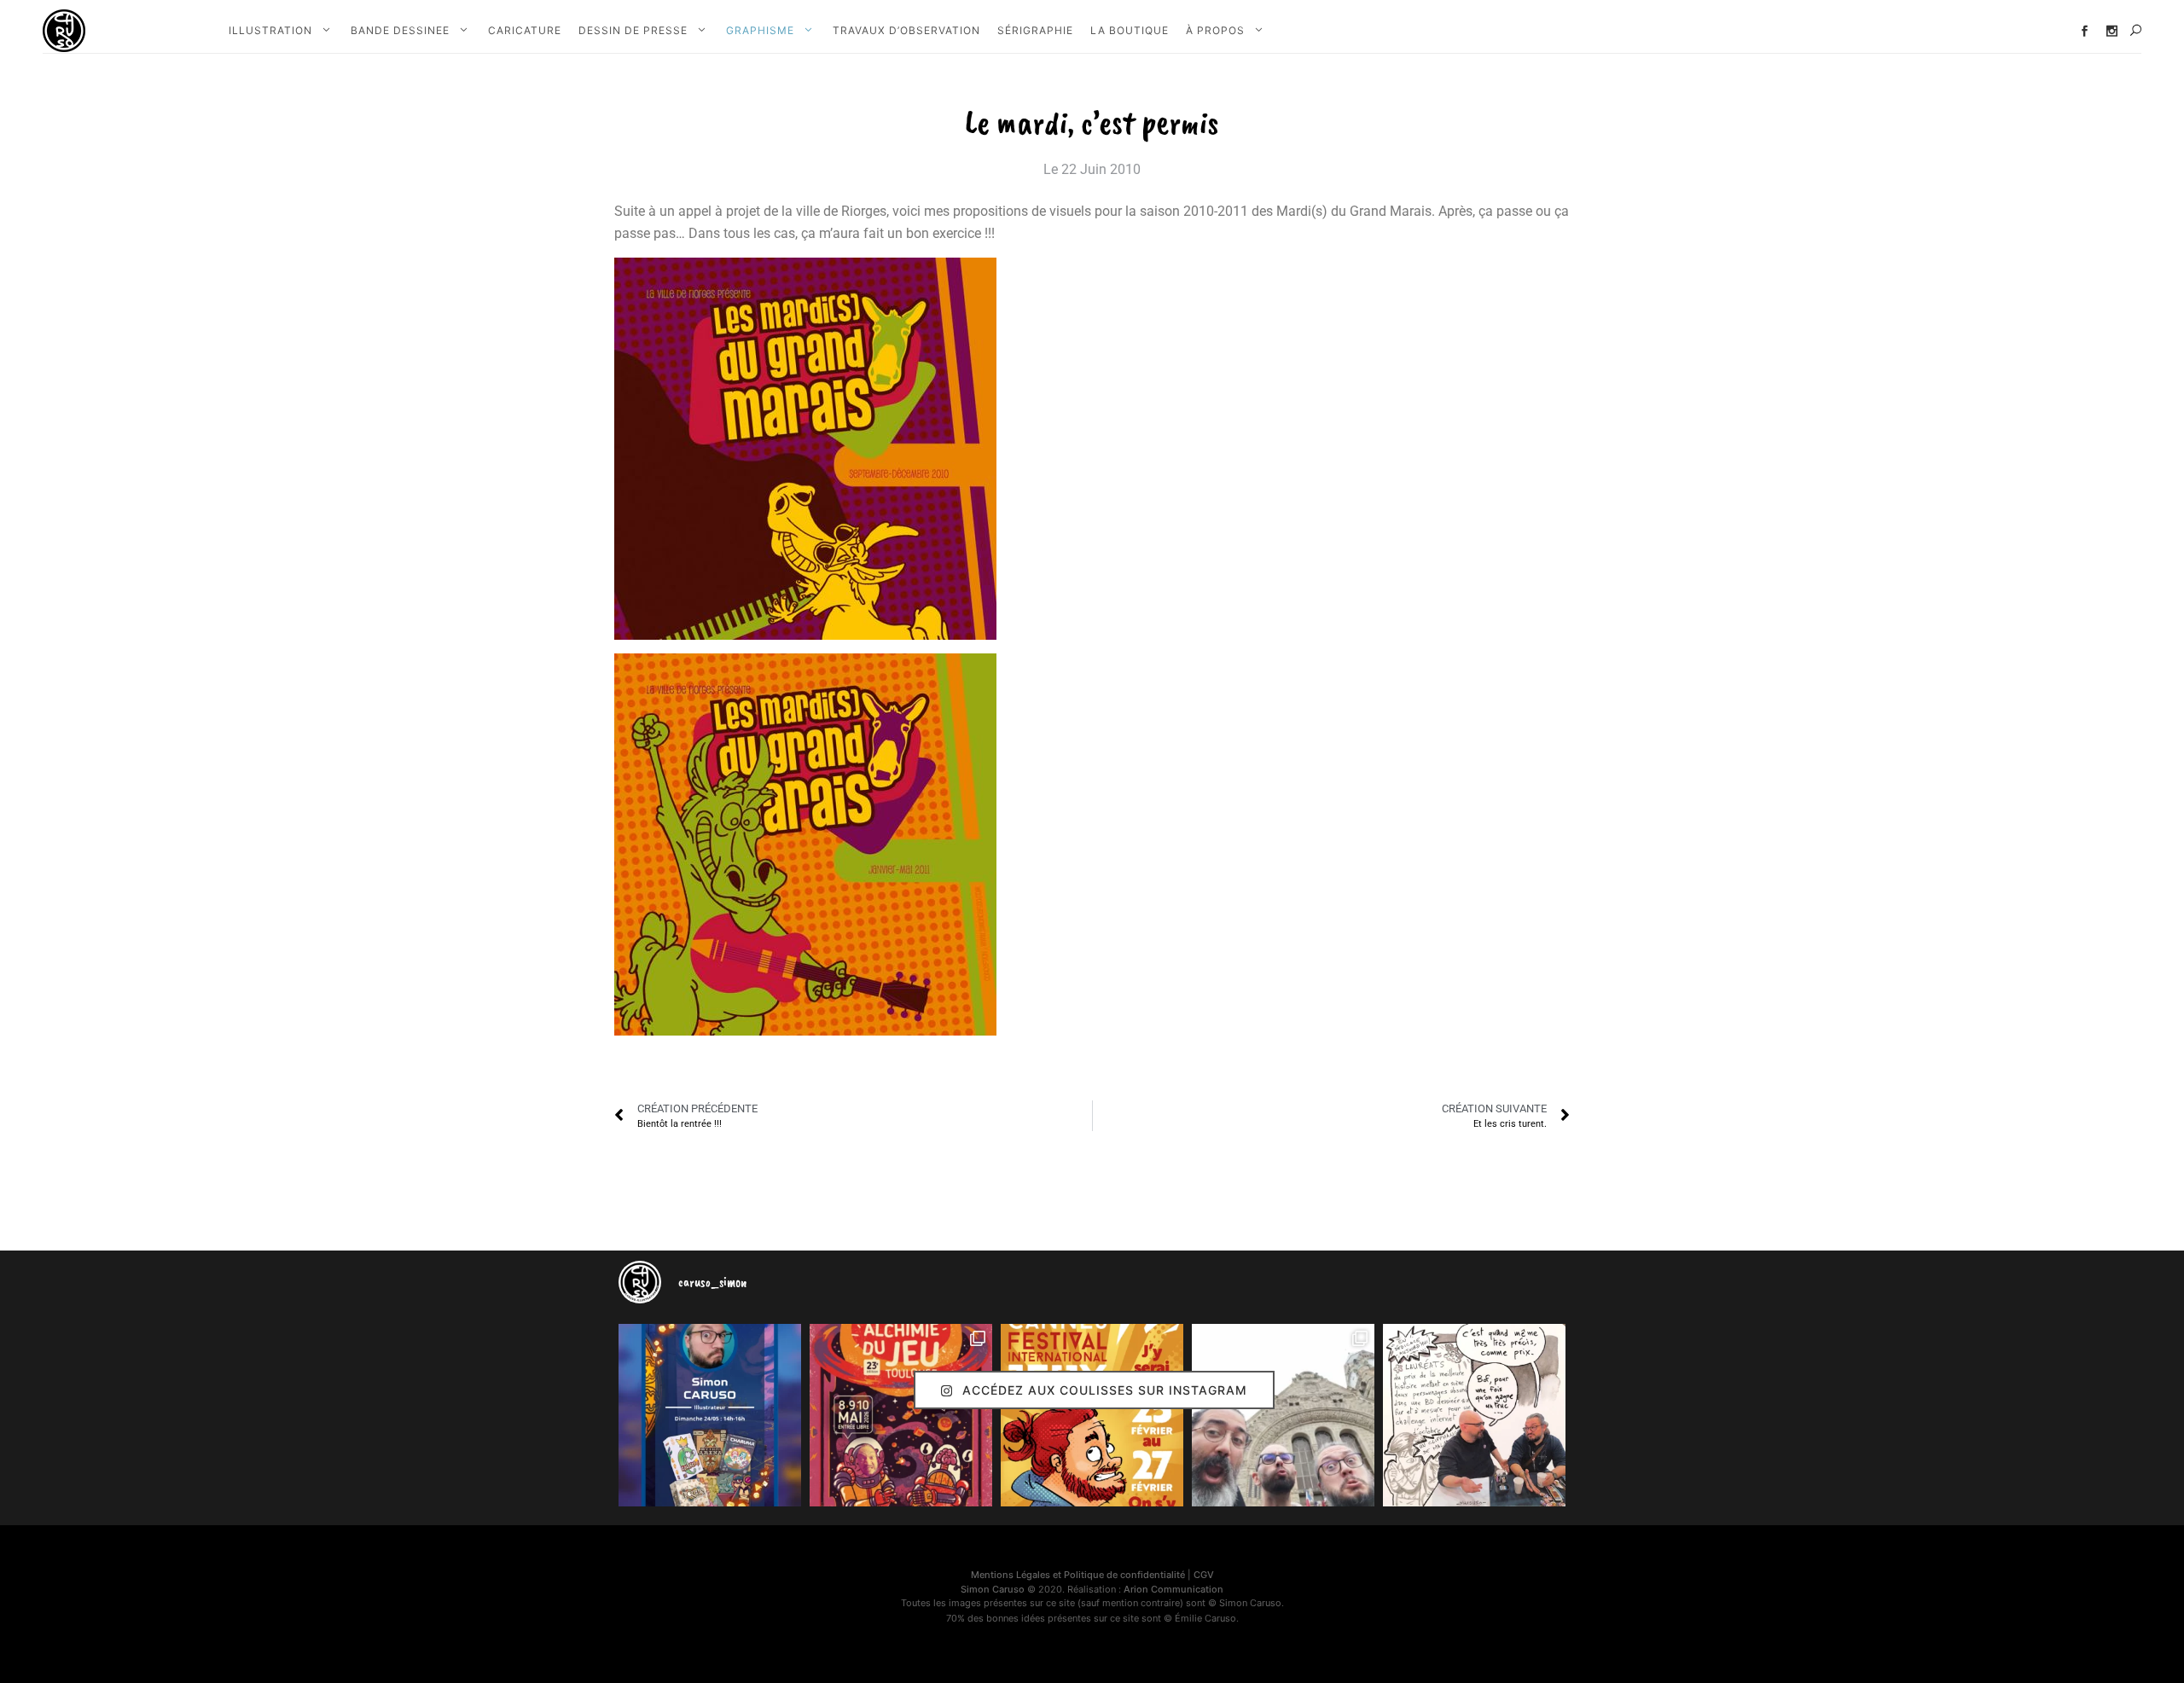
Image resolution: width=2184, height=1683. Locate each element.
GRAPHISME (760, 30)
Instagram (2112, 31)
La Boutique (1130, 30)
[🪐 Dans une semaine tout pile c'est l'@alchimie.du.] (901, 1415)
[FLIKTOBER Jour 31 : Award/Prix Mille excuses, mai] (1474, 1415)
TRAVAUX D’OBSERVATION (906, 30)
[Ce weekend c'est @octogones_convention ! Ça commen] (710, 1415)
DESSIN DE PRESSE (633, 30)
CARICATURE (525, 30)
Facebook (2085, 31)
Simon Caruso (993, 1589)
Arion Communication (1173, 1589)
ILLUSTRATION (270, 30)
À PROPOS (1215, 30)
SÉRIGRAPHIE (1035, 30)
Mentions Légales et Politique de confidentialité (1078, 1575)
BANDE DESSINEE (400, 30)
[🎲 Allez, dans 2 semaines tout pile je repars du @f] (1092, 1415)
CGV (1204, 1575)
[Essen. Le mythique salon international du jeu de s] (1283, 1415)
